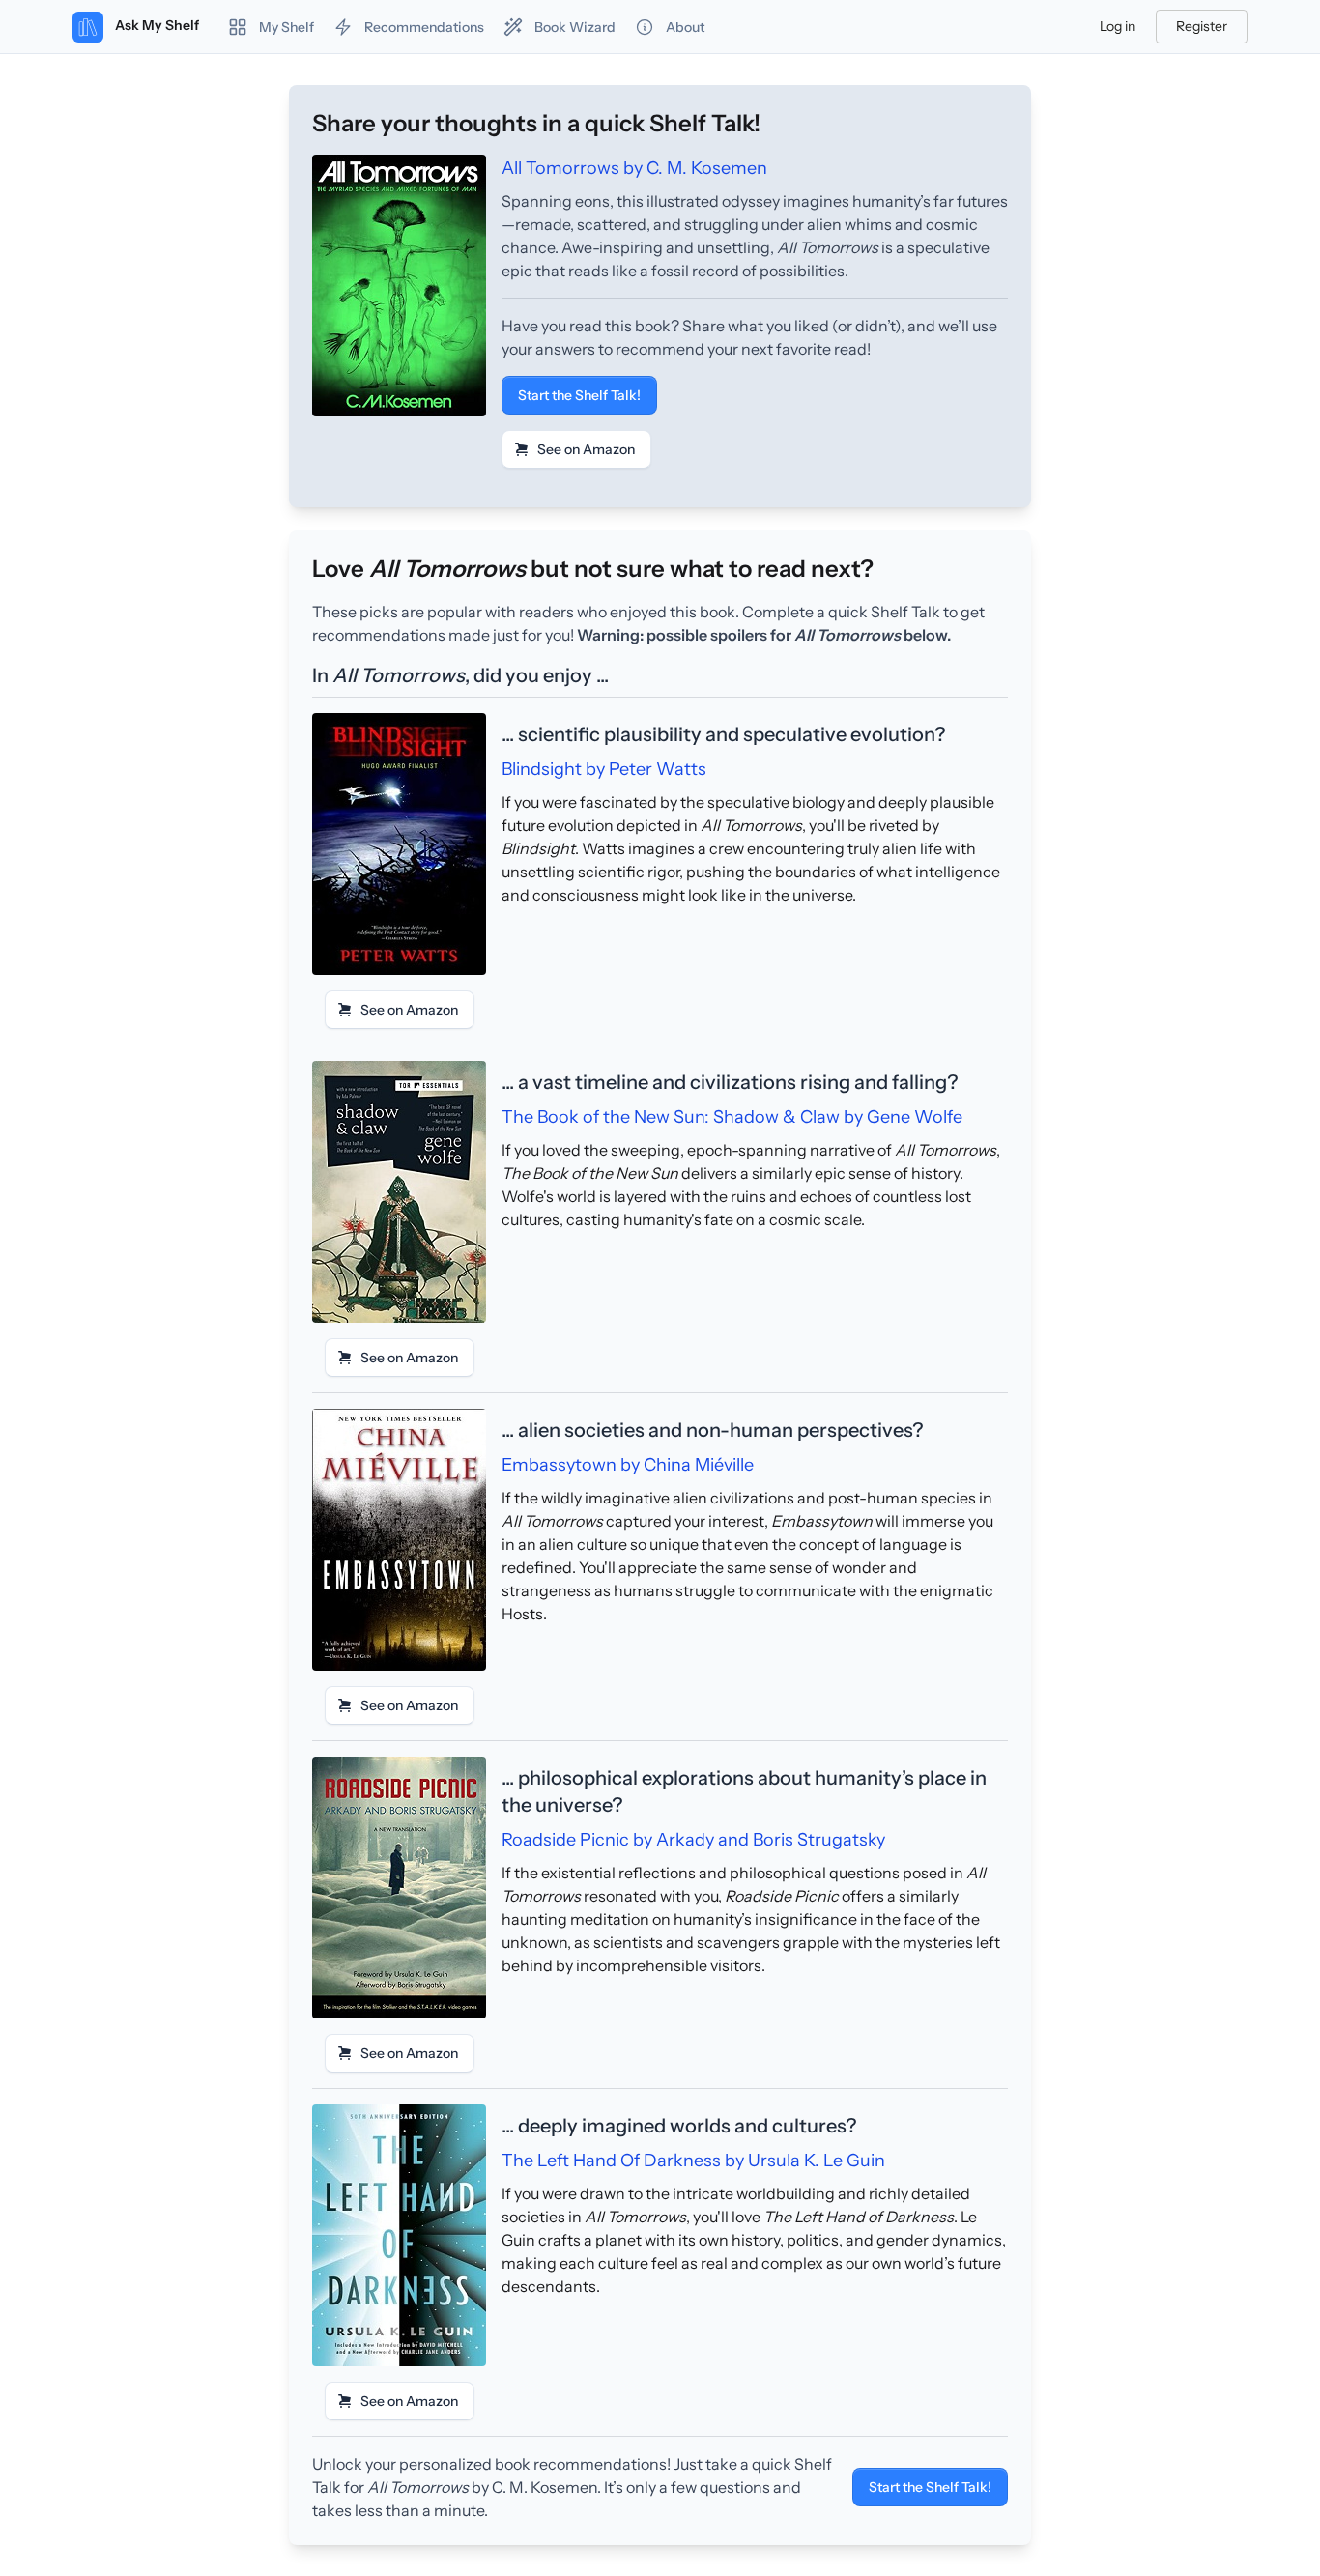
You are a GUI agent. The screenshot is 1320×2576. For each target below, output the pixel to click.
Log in (1118, 26)
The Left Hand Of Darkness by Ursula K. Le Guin (693, 2161)
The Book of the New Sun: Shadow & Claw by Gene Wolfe (732, 1117)
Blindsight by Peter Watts (604, 769)
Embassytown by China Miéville (628, 1465)
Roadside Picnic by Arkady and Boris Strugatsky (693, 1840)
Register (1202, 26)
